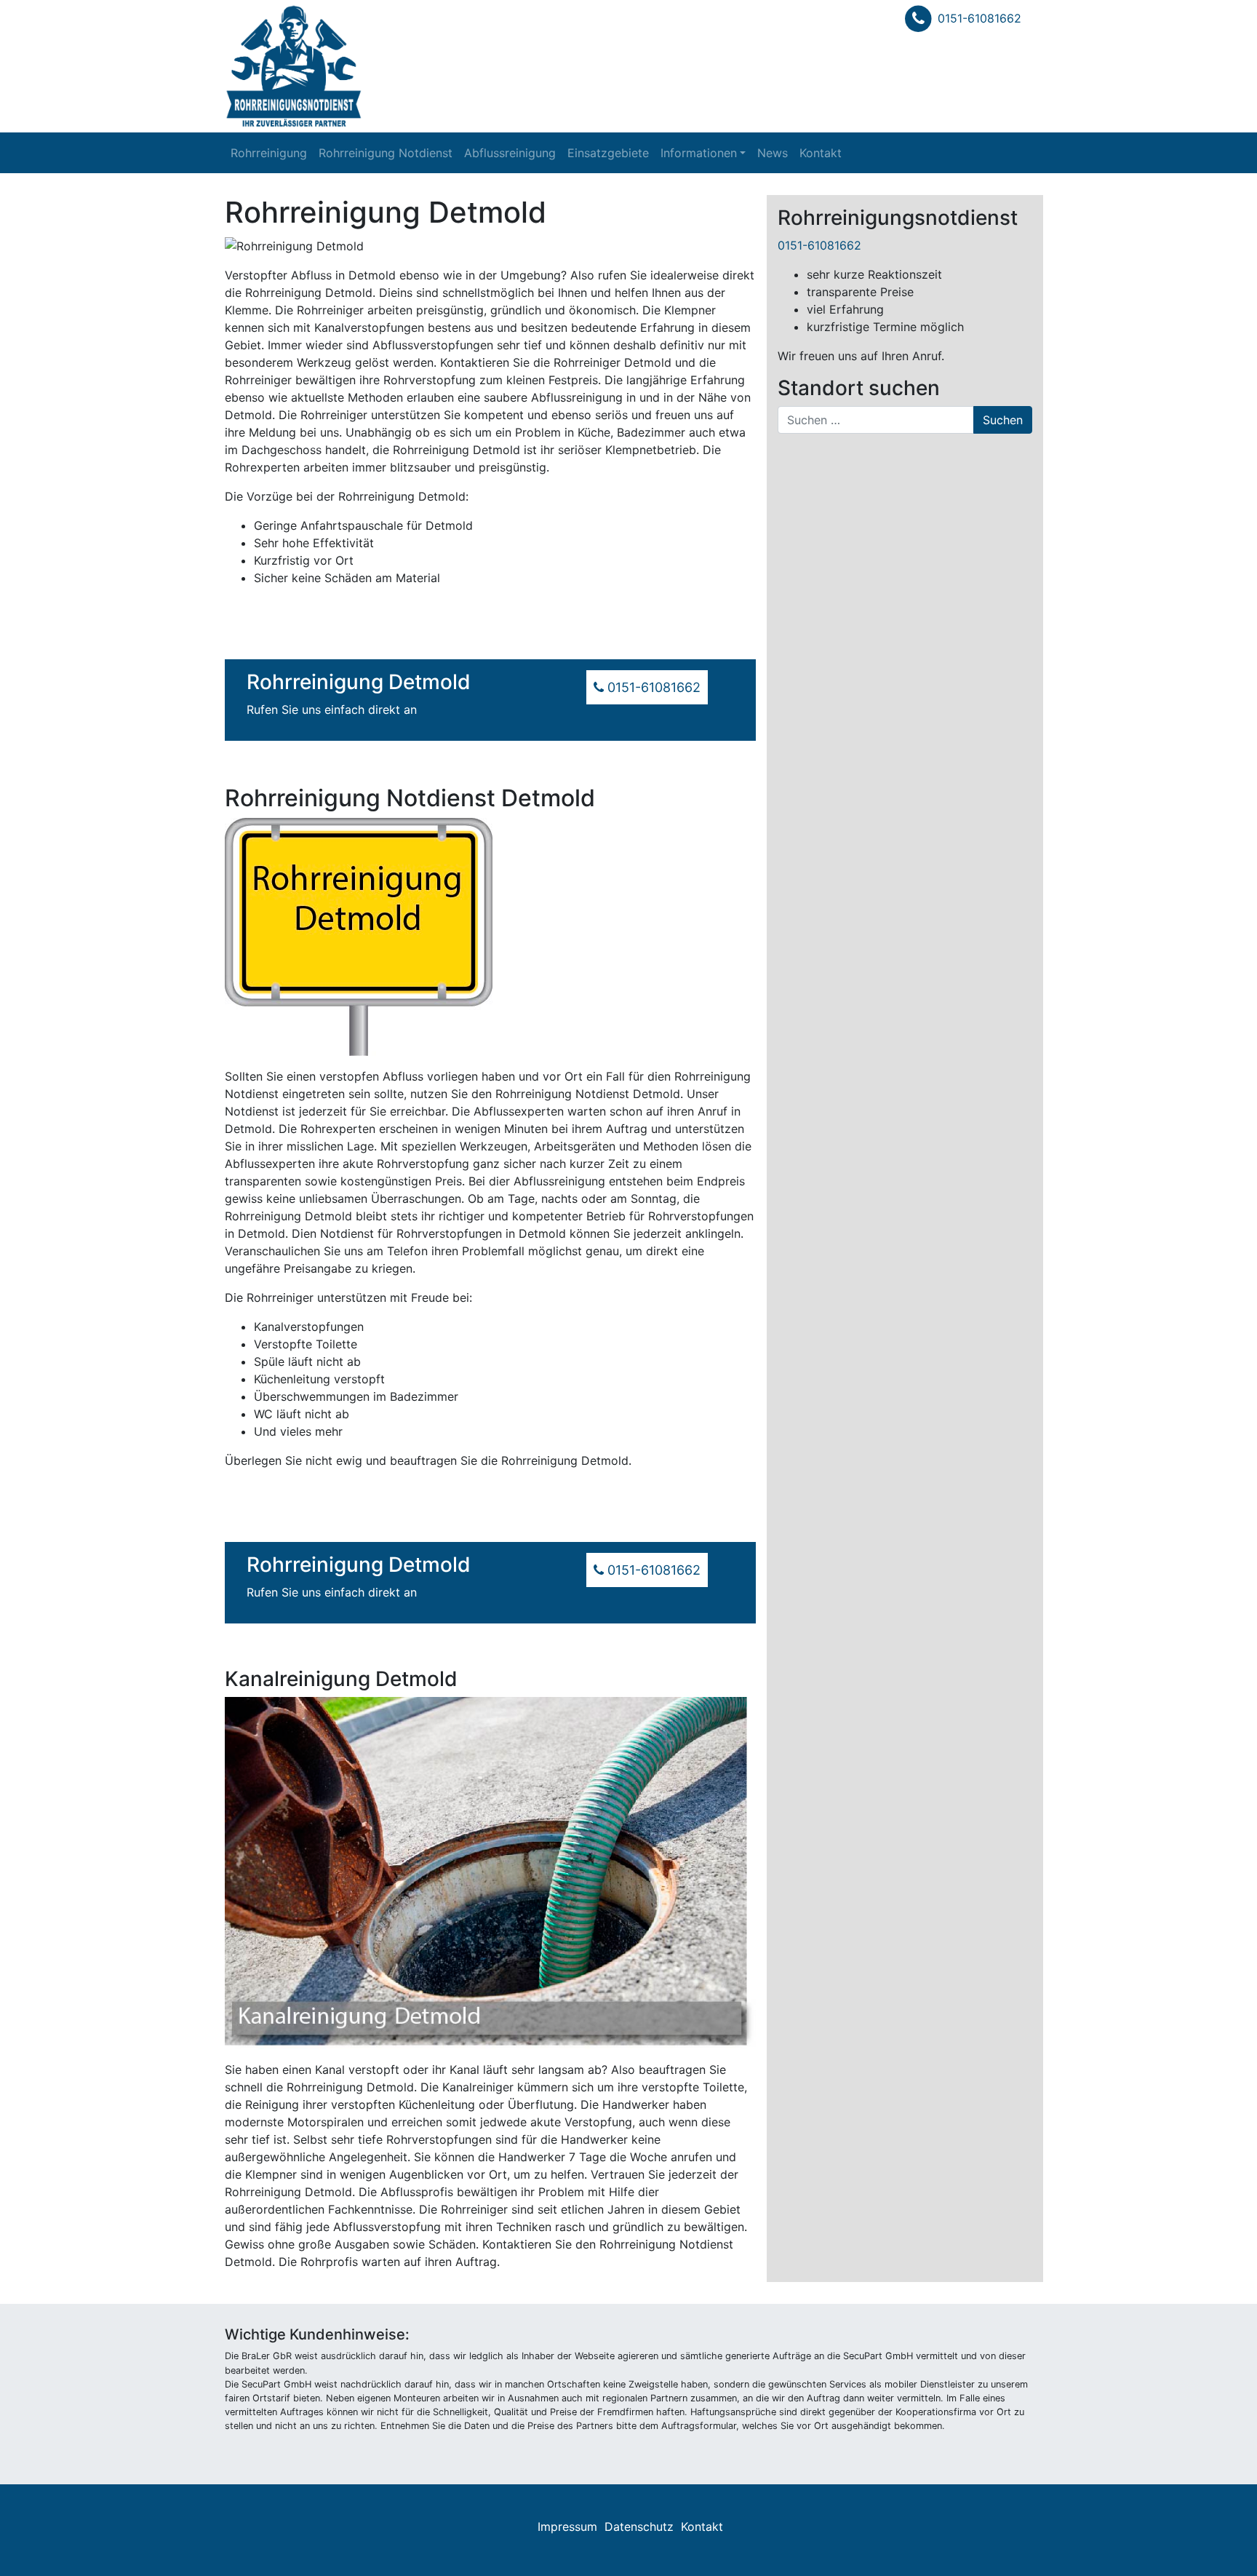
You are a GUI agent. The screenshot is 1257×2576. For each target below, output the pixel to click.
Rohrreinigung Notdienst (386, 153)
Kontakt (821, 153)
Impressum (567, 2527)
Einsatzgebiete (608, 153)
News (773, 153)
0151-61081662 (979, 18)
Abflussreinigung (510, 153)
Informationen (699, 153)
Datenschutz (639, 2527)
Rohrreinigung (269, 153)
